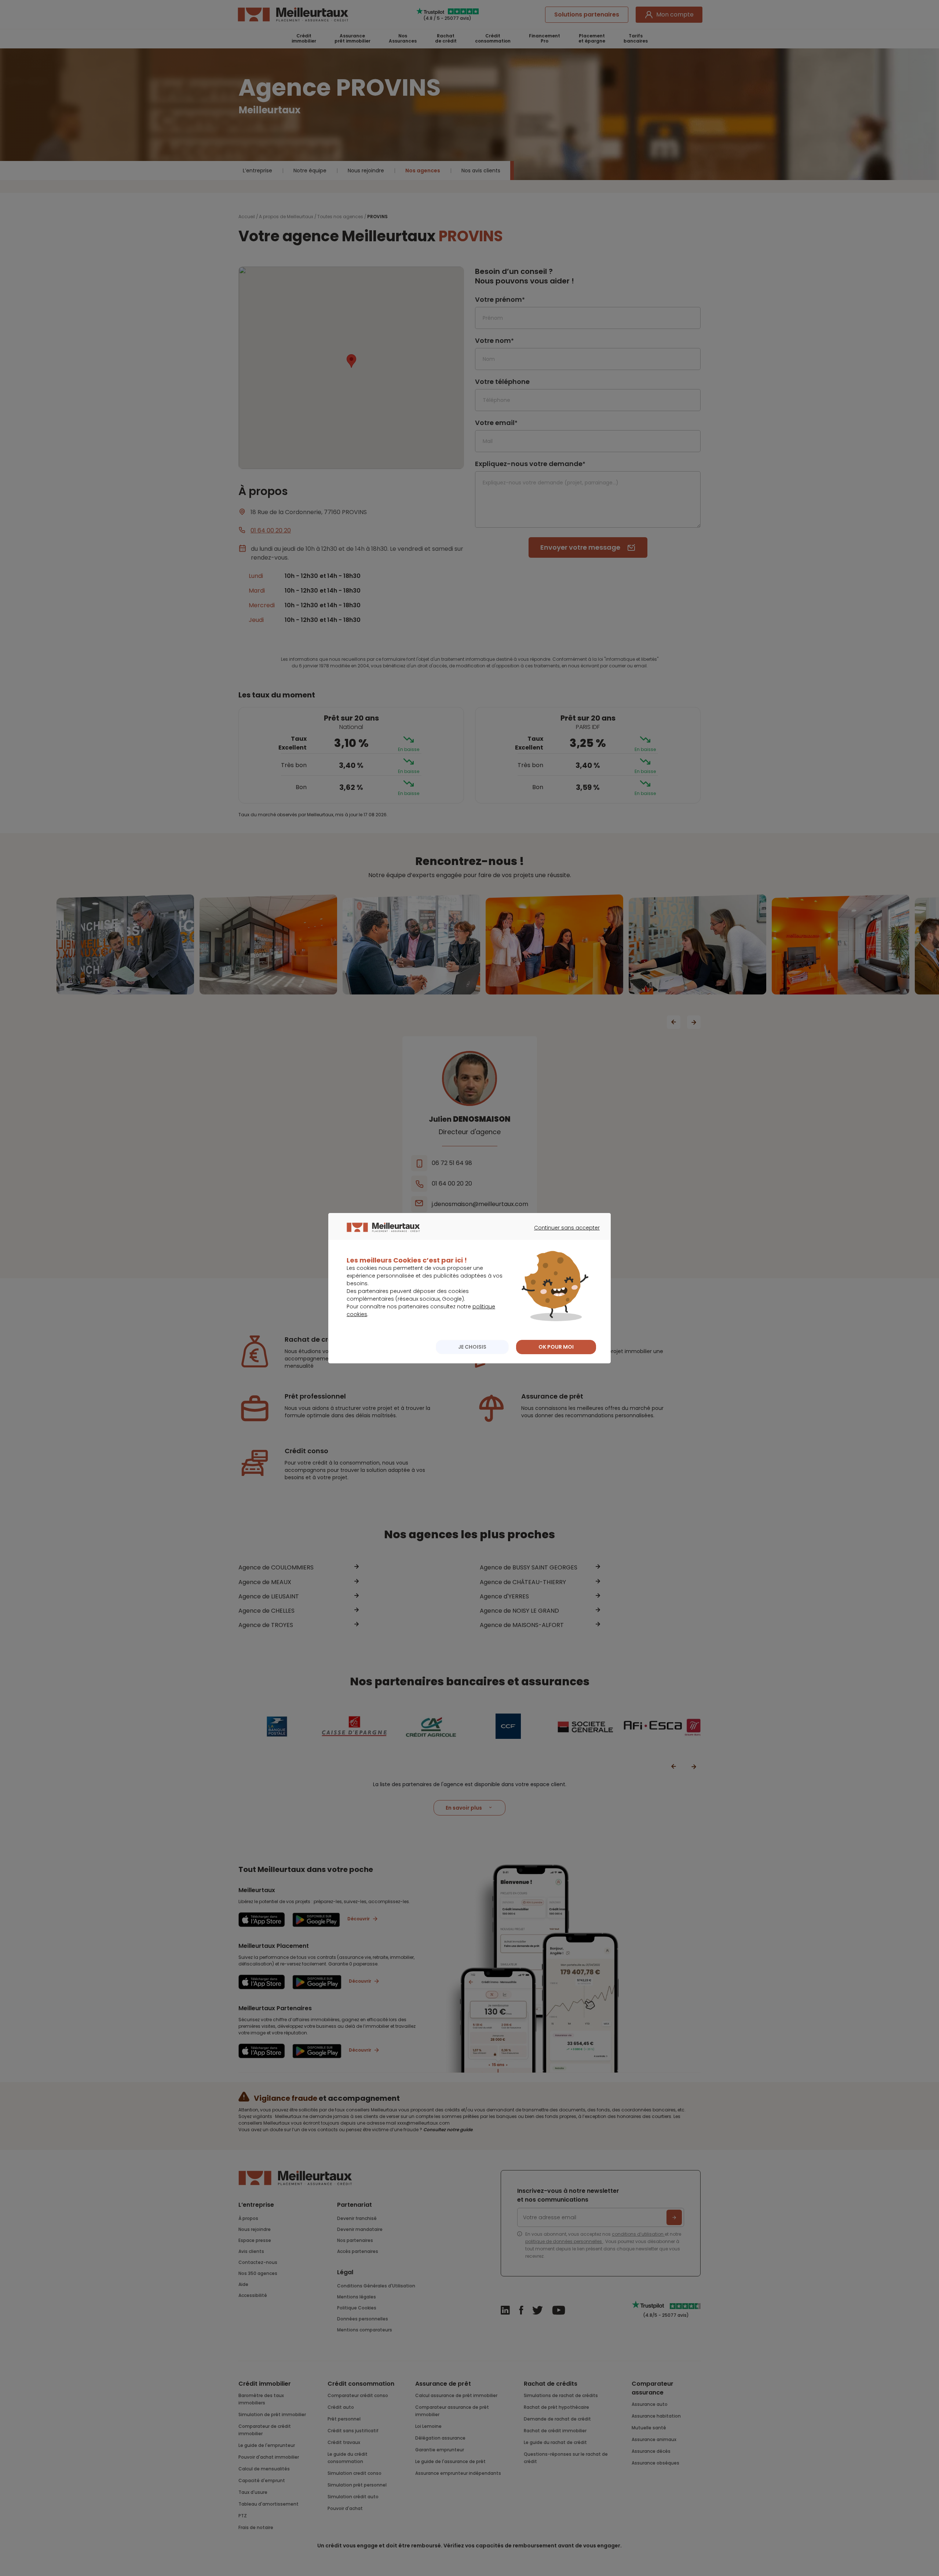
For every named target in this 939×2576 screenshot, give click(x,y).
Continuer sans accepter (563, 1234)
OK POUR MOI (556, 1347)
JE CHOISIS (472, 1347)
